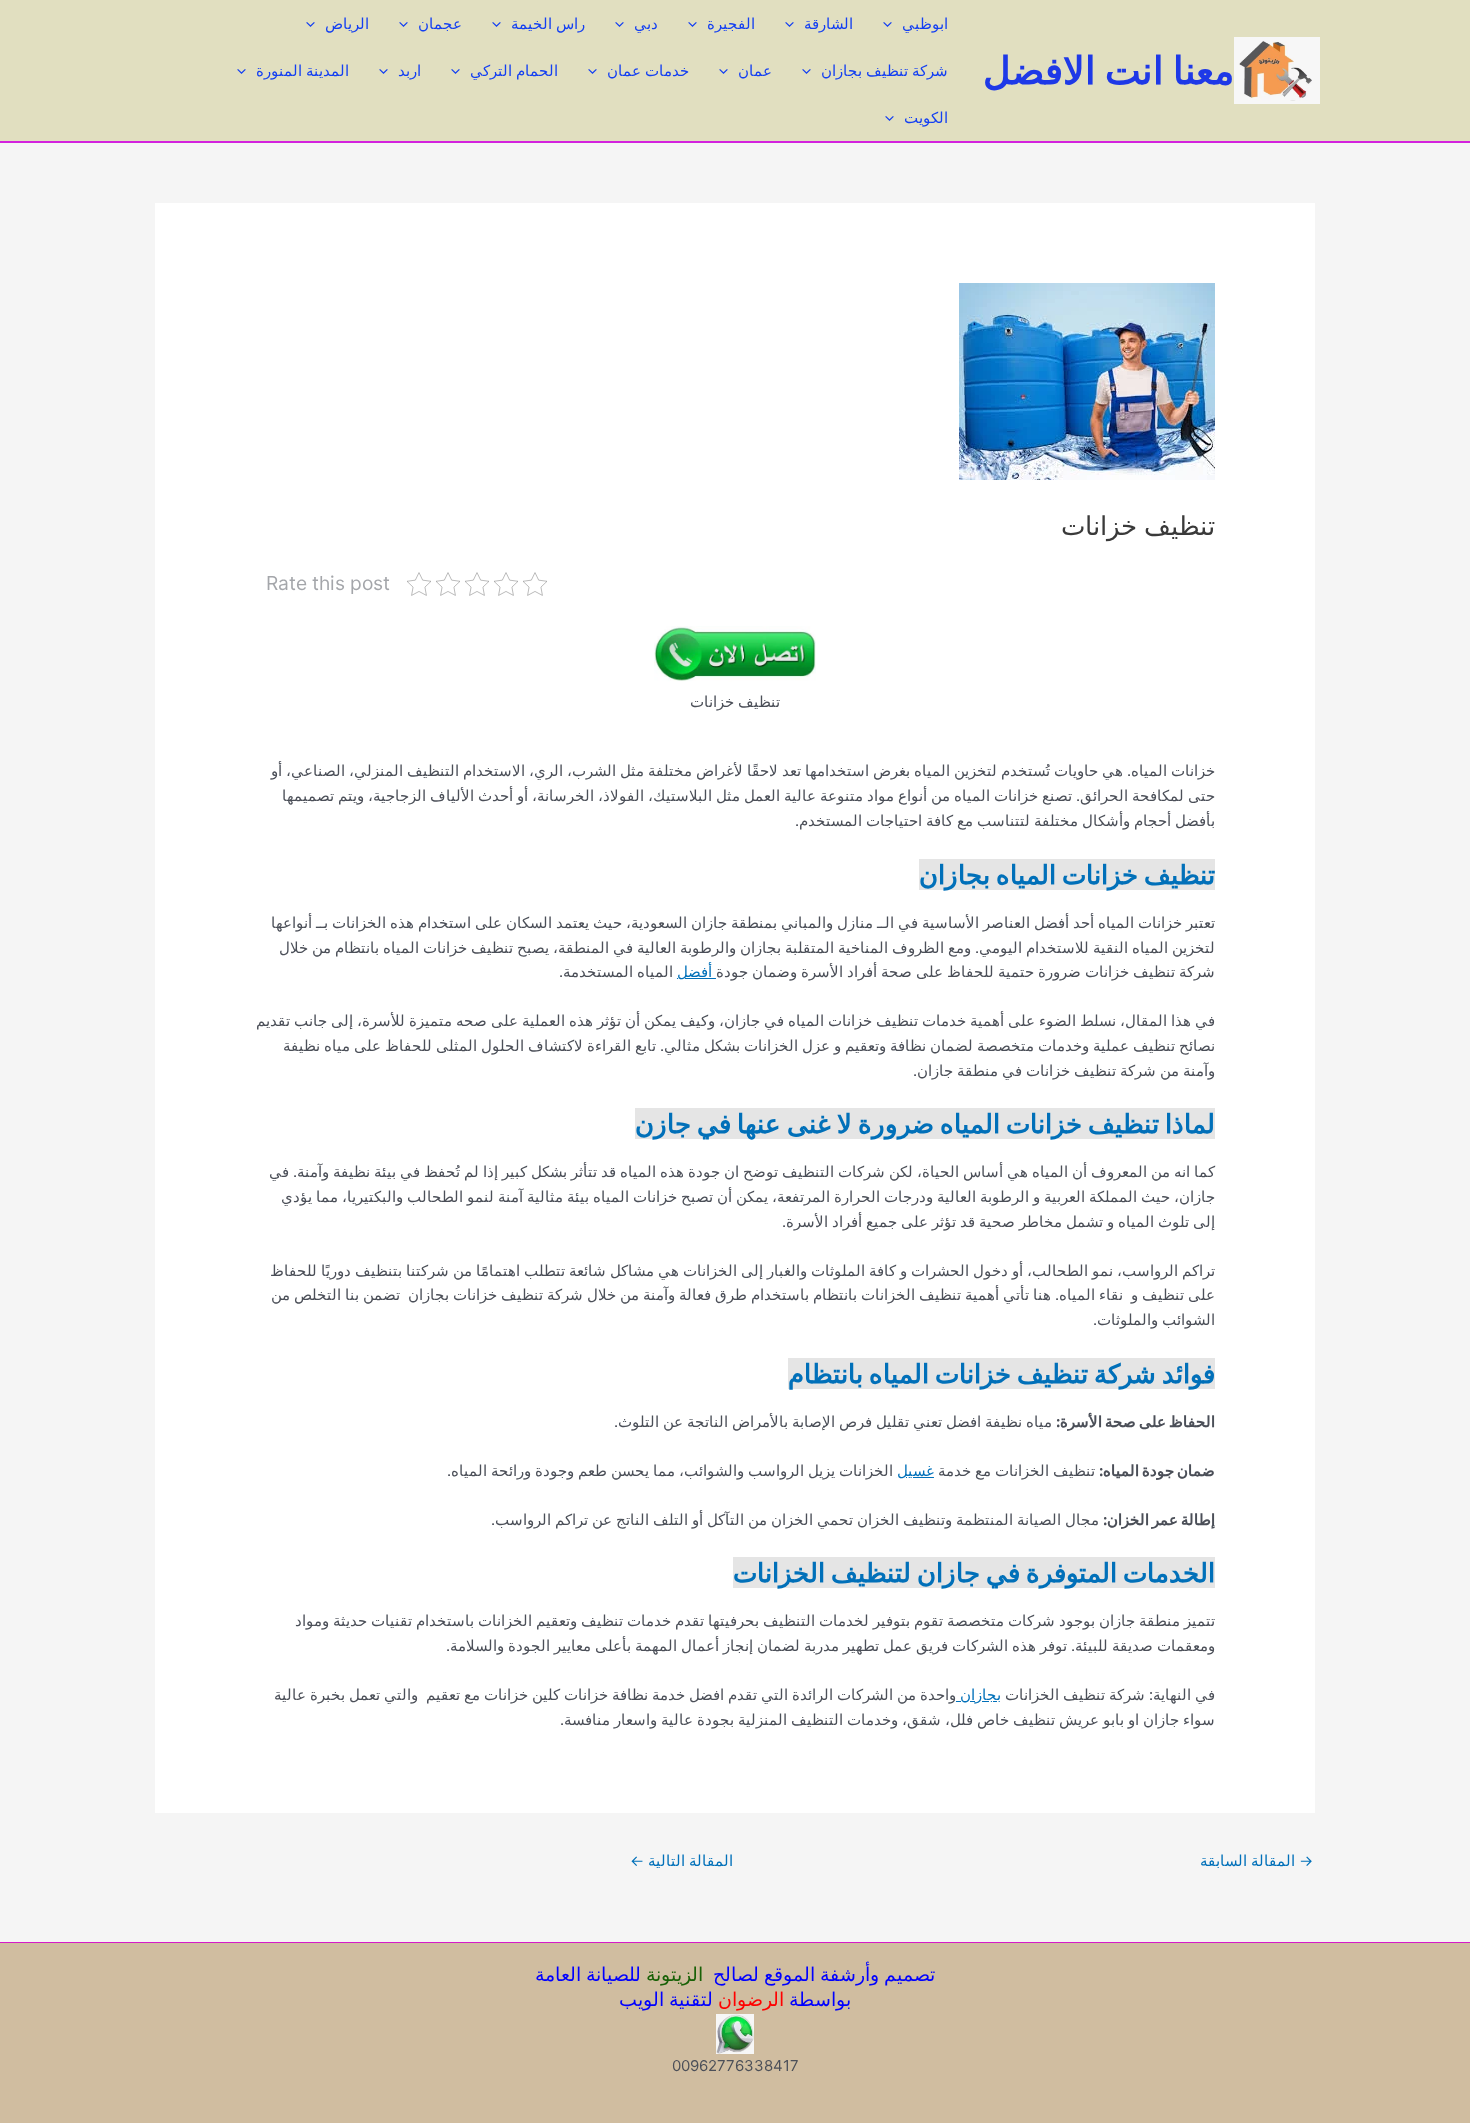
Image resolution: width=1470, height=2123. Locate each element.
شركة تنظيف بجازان (884, 70)
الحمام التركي (514, 70)
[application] (892, 23)
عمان (755, 70)
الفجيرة (731, 23)
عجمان (440, 23)
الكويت (926, 117)
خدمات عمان (648, 70)
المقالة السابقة (1256, 1860)
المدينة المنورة (302, 70)
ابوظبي (925, 23)
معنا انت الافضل (1108, 70)
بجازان (978, 1694)
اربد (409, 70)
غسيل (915, 1470)
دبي (646, 23)
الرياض (347, 23)
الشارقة (828, 23)
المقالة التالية (681, 1860)
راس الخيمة (548, 23)
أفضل (696, 971)
